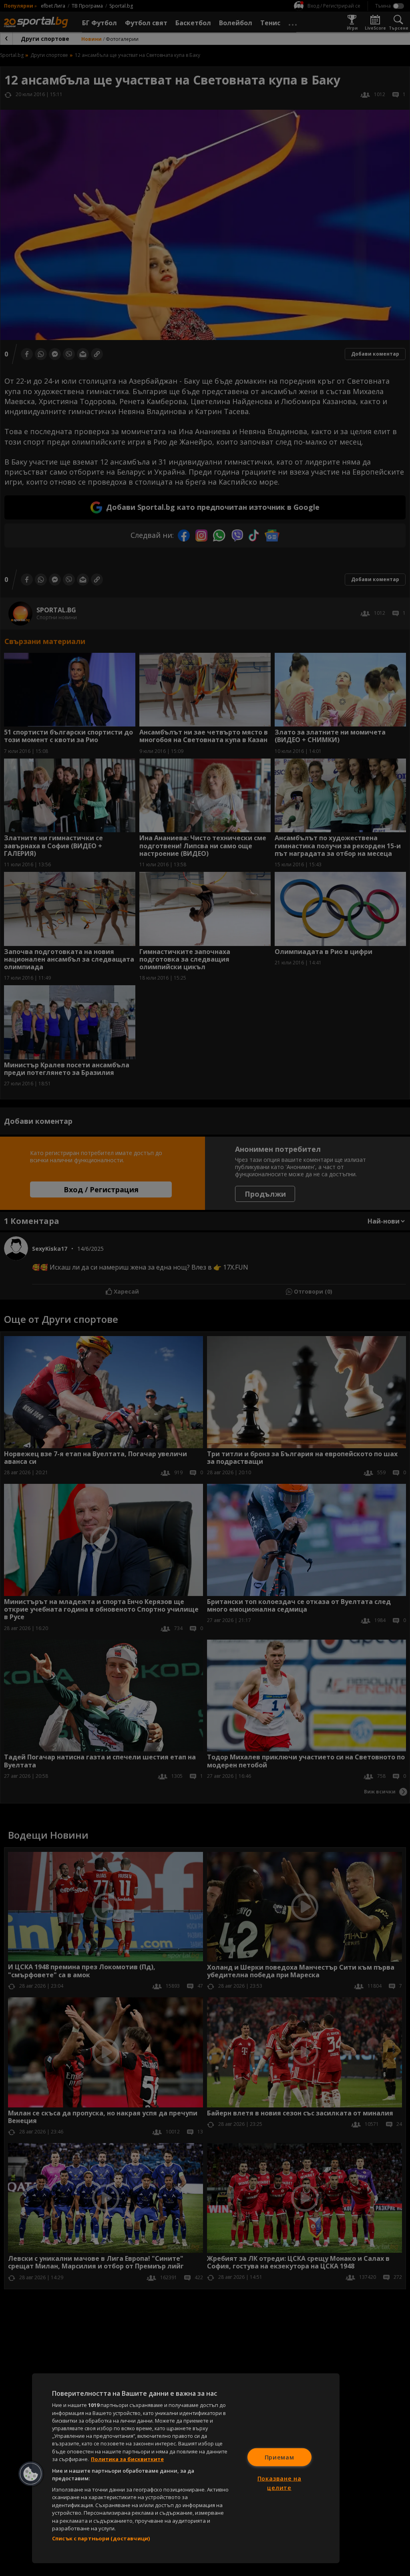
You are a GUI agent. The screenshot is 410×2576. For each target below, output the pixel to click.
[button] (31, 2474)
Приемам (279, 2457)
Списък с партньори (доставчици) (101, 2538)
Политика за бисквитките (127, 2459)
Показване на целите (279, 2483)
